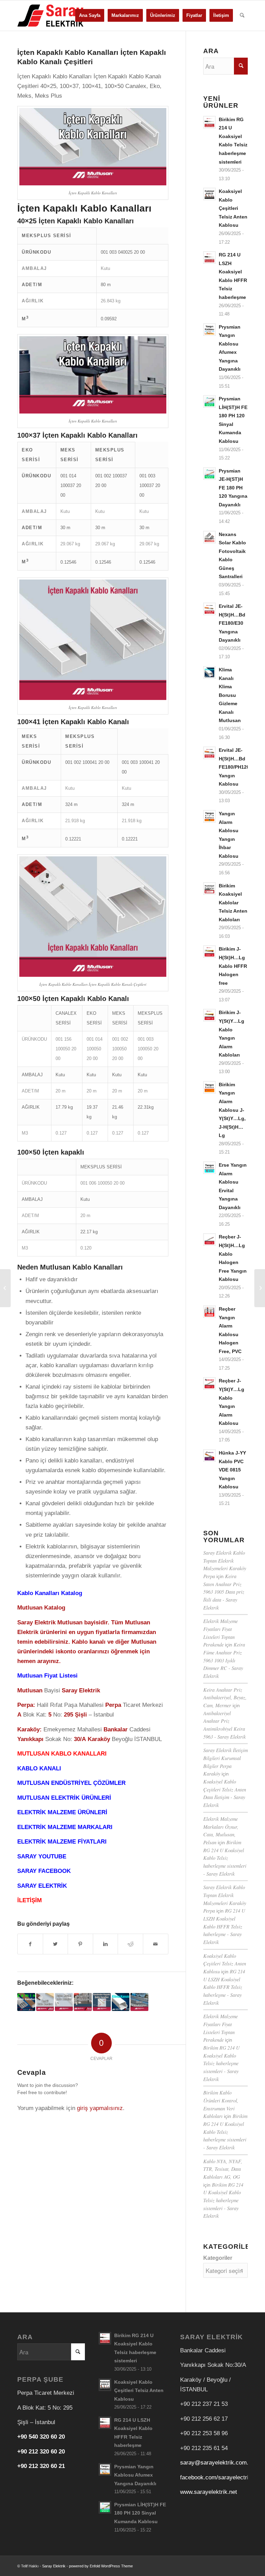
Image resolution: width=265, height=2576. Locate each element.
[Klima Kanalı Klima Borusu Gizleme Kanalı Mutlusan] (121, 2002)
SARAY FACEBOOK (44, 1871)
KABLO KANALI (39, 1768)
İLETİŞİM (30, 1900)
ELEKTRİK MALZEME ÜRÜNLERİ (62, 1812)
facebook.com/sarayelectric (216, 2477)
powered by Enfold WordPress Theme (101, 2566)
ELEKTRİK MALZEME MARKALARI (65, 1827)
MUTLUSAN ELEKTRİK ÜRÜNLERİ (64, 1798)
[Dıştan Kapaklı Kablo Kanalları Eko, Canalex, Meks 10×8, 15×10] (260, 1288)
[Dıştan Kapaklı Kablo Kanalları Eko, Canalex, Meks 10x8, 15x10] (64, 2002)
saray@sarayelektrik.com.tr (216, 2463)
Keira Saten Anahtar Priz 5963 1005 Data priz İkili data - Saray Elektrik (224, 1592)
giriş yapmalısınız (100, 2108)
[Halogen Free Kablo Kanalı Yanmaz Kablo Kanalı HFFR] (83, 2002)
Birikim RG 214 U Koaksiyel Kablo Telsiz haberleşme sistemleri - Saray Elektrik (225, 1858)
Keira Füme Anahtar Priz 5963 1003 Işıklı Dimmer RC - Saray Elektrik (224, 1660)
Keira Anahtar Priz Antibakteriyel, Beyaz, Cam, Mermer (225, 1698)
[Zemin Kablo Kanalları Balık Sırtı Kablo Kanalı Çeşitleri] (26, 2002)
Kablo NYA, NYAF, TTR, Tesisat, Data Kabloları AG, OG (223, 2169)
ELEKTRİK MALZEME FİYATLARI (62, 1842)
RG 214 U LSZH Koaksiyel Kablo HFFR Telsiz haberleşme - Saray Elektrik (224, 1926)
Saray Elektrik (54, 2566)
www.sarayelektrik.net (209, 2492)
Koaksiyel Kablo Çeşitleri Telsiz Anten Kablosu (225, 1964)
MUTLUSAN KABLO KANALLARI (62, 1754)
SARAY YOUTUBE (42, 1856)
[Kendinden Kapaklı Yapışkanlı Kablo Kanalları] (102, 2002)
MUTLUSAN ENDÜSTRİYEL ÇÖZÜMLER (71, 1783)
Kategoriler (218, 2258)
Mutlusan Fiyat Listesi (47, 1676)
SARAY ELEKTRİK (42, 1886)
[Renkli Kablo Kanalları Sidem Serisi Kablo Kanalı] (45, 2002)
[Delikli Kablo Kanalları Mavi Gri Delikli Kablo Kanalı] (139, 2002)
